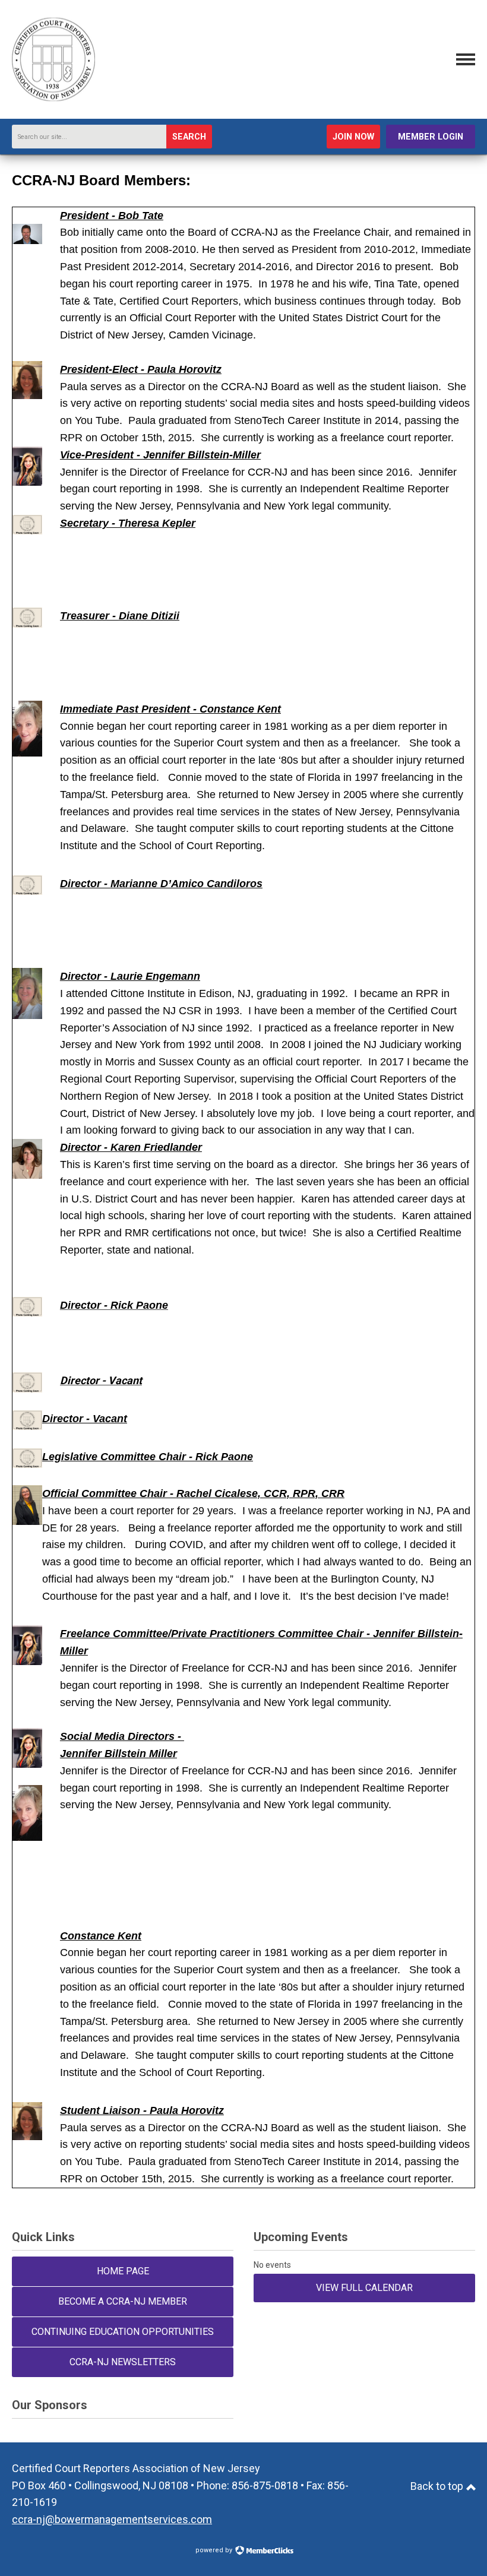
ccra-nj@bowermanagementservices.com (112, 2519)
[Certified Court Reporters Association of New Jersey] (53, 98)
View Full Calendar (364, 2288)
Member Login (431, 137)
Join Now (353, 137)
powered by (215, 2550)
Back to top (438, 2486)
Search (189, 137)
